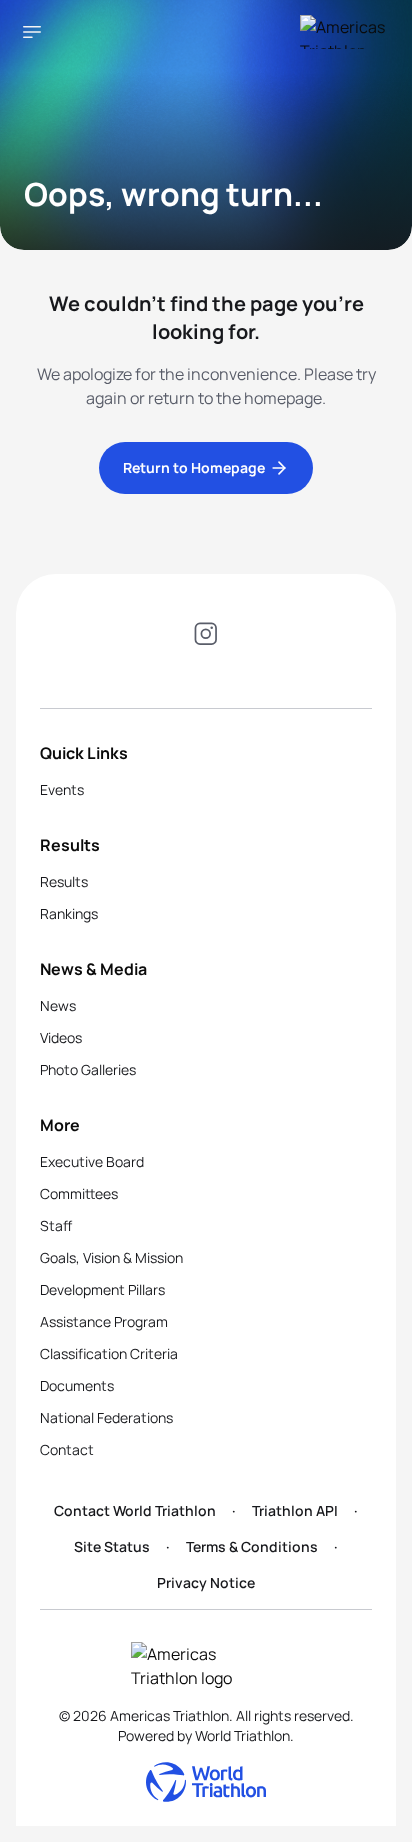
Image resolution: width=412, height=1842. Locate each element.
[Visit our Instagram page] (206, 637)
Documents (77, 1385)
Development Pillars (102, 1289)
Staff (56, 1225)
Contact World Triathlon (135, 1510)
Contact (67, 1449)
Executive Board (92, 1161)
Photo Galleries (88, 1069)
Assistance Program (104, 1321)
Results (64, 881)
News (58, 1005)
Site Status (112, 1546)
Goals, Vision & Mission (111, 1257)
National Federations (106, 1417)
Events (62, 789)
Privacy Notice (206, 1582)
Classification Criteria (109, 1353)
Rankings (69, 913)
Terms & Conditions (252, 1546)
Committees (79, 1193)
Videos (61, 1037)
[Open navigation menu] (32, 32)
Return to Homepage (194, 467)
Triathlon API (295, 1510)
